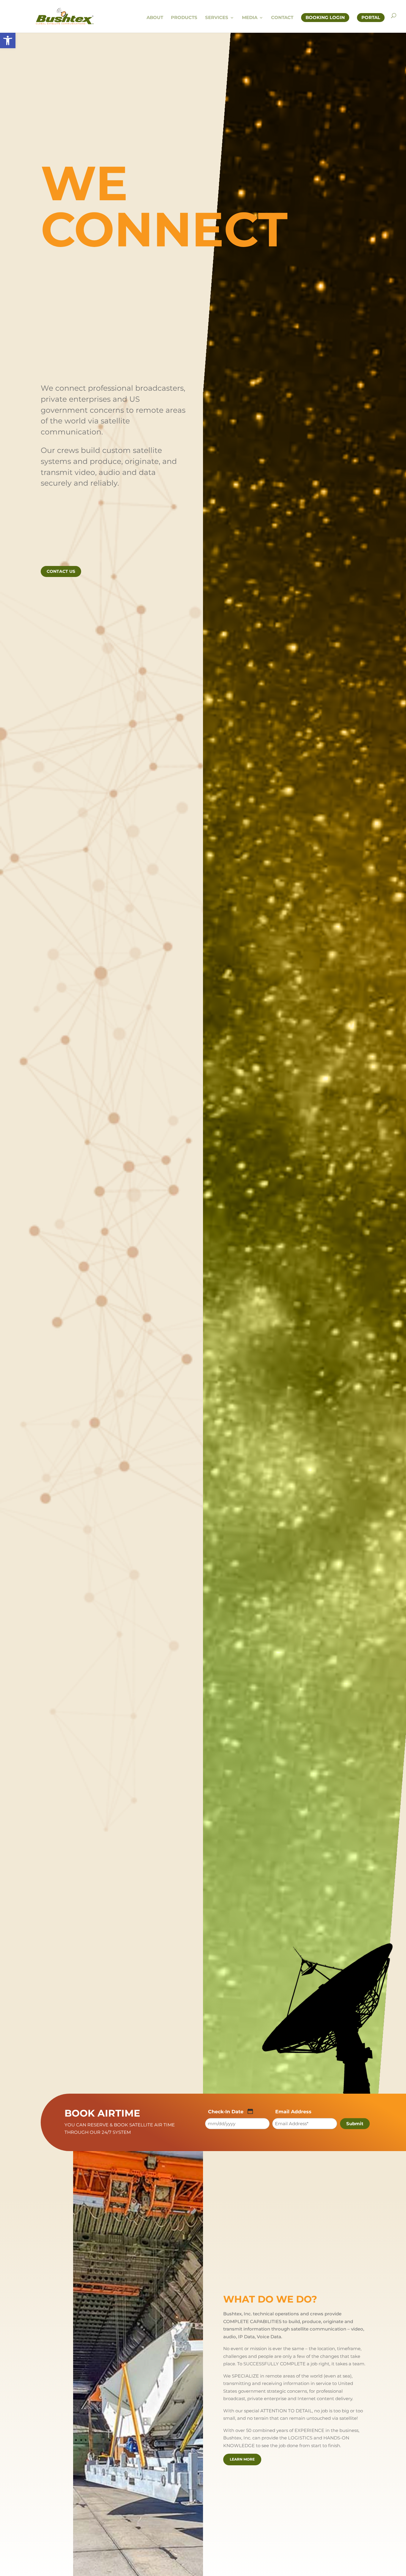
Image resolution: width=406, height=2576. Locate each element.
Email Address (293, 2112)
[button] (8, 40)
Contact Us (61, 571)
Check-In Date (226, 2112)
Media (250, 18)
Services (217, 18)
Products (184, 18)
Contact (282, 18)
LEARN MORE (242, 2459)
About (155, 18)
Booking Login (325, 17)
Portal (371, 17)
